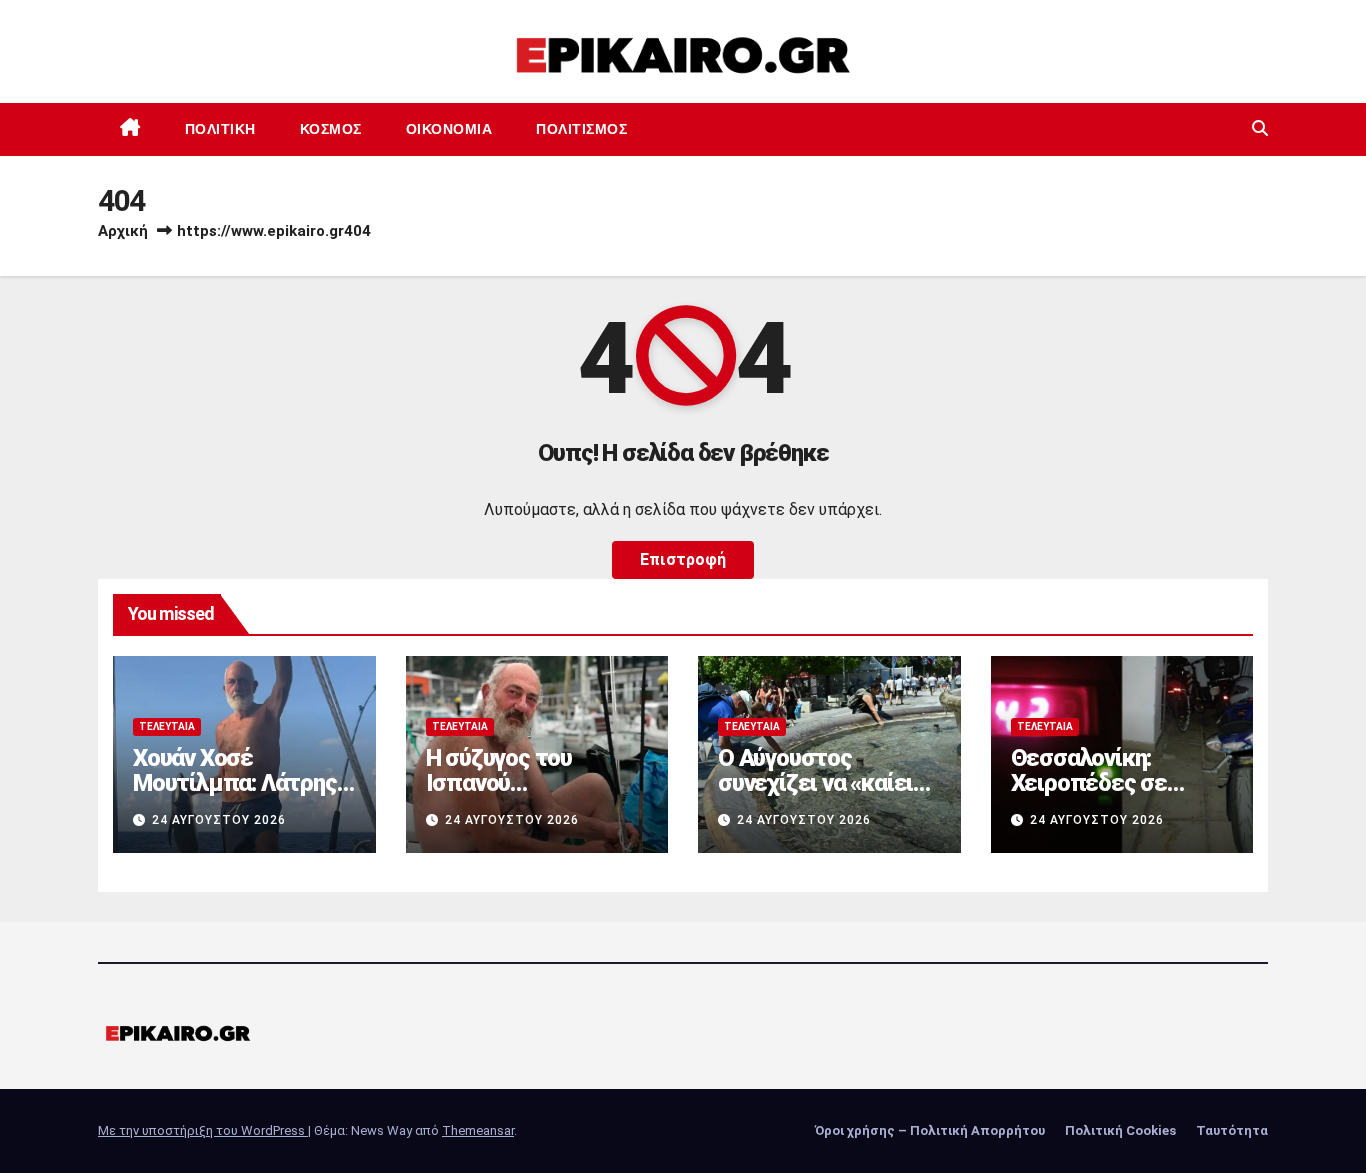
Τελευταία (167, 726)
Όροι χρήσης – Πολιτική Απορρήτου (930, 1130)
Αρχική (123, 231)
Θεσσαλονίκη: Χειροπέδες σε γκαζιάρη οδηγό (1090, 783)
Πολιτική (220, 129)
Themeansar (478, 1130)
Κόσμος (331, 129)
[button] (1260, 128)
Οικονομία (449, 129)
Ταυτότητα (1232, 1130)
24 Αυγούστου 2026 (219, 820)
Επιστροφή (683, 559)
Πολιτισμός (581, 129)
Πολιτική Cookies (1120, 1130)
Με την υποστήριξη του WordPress (203, 1130)
